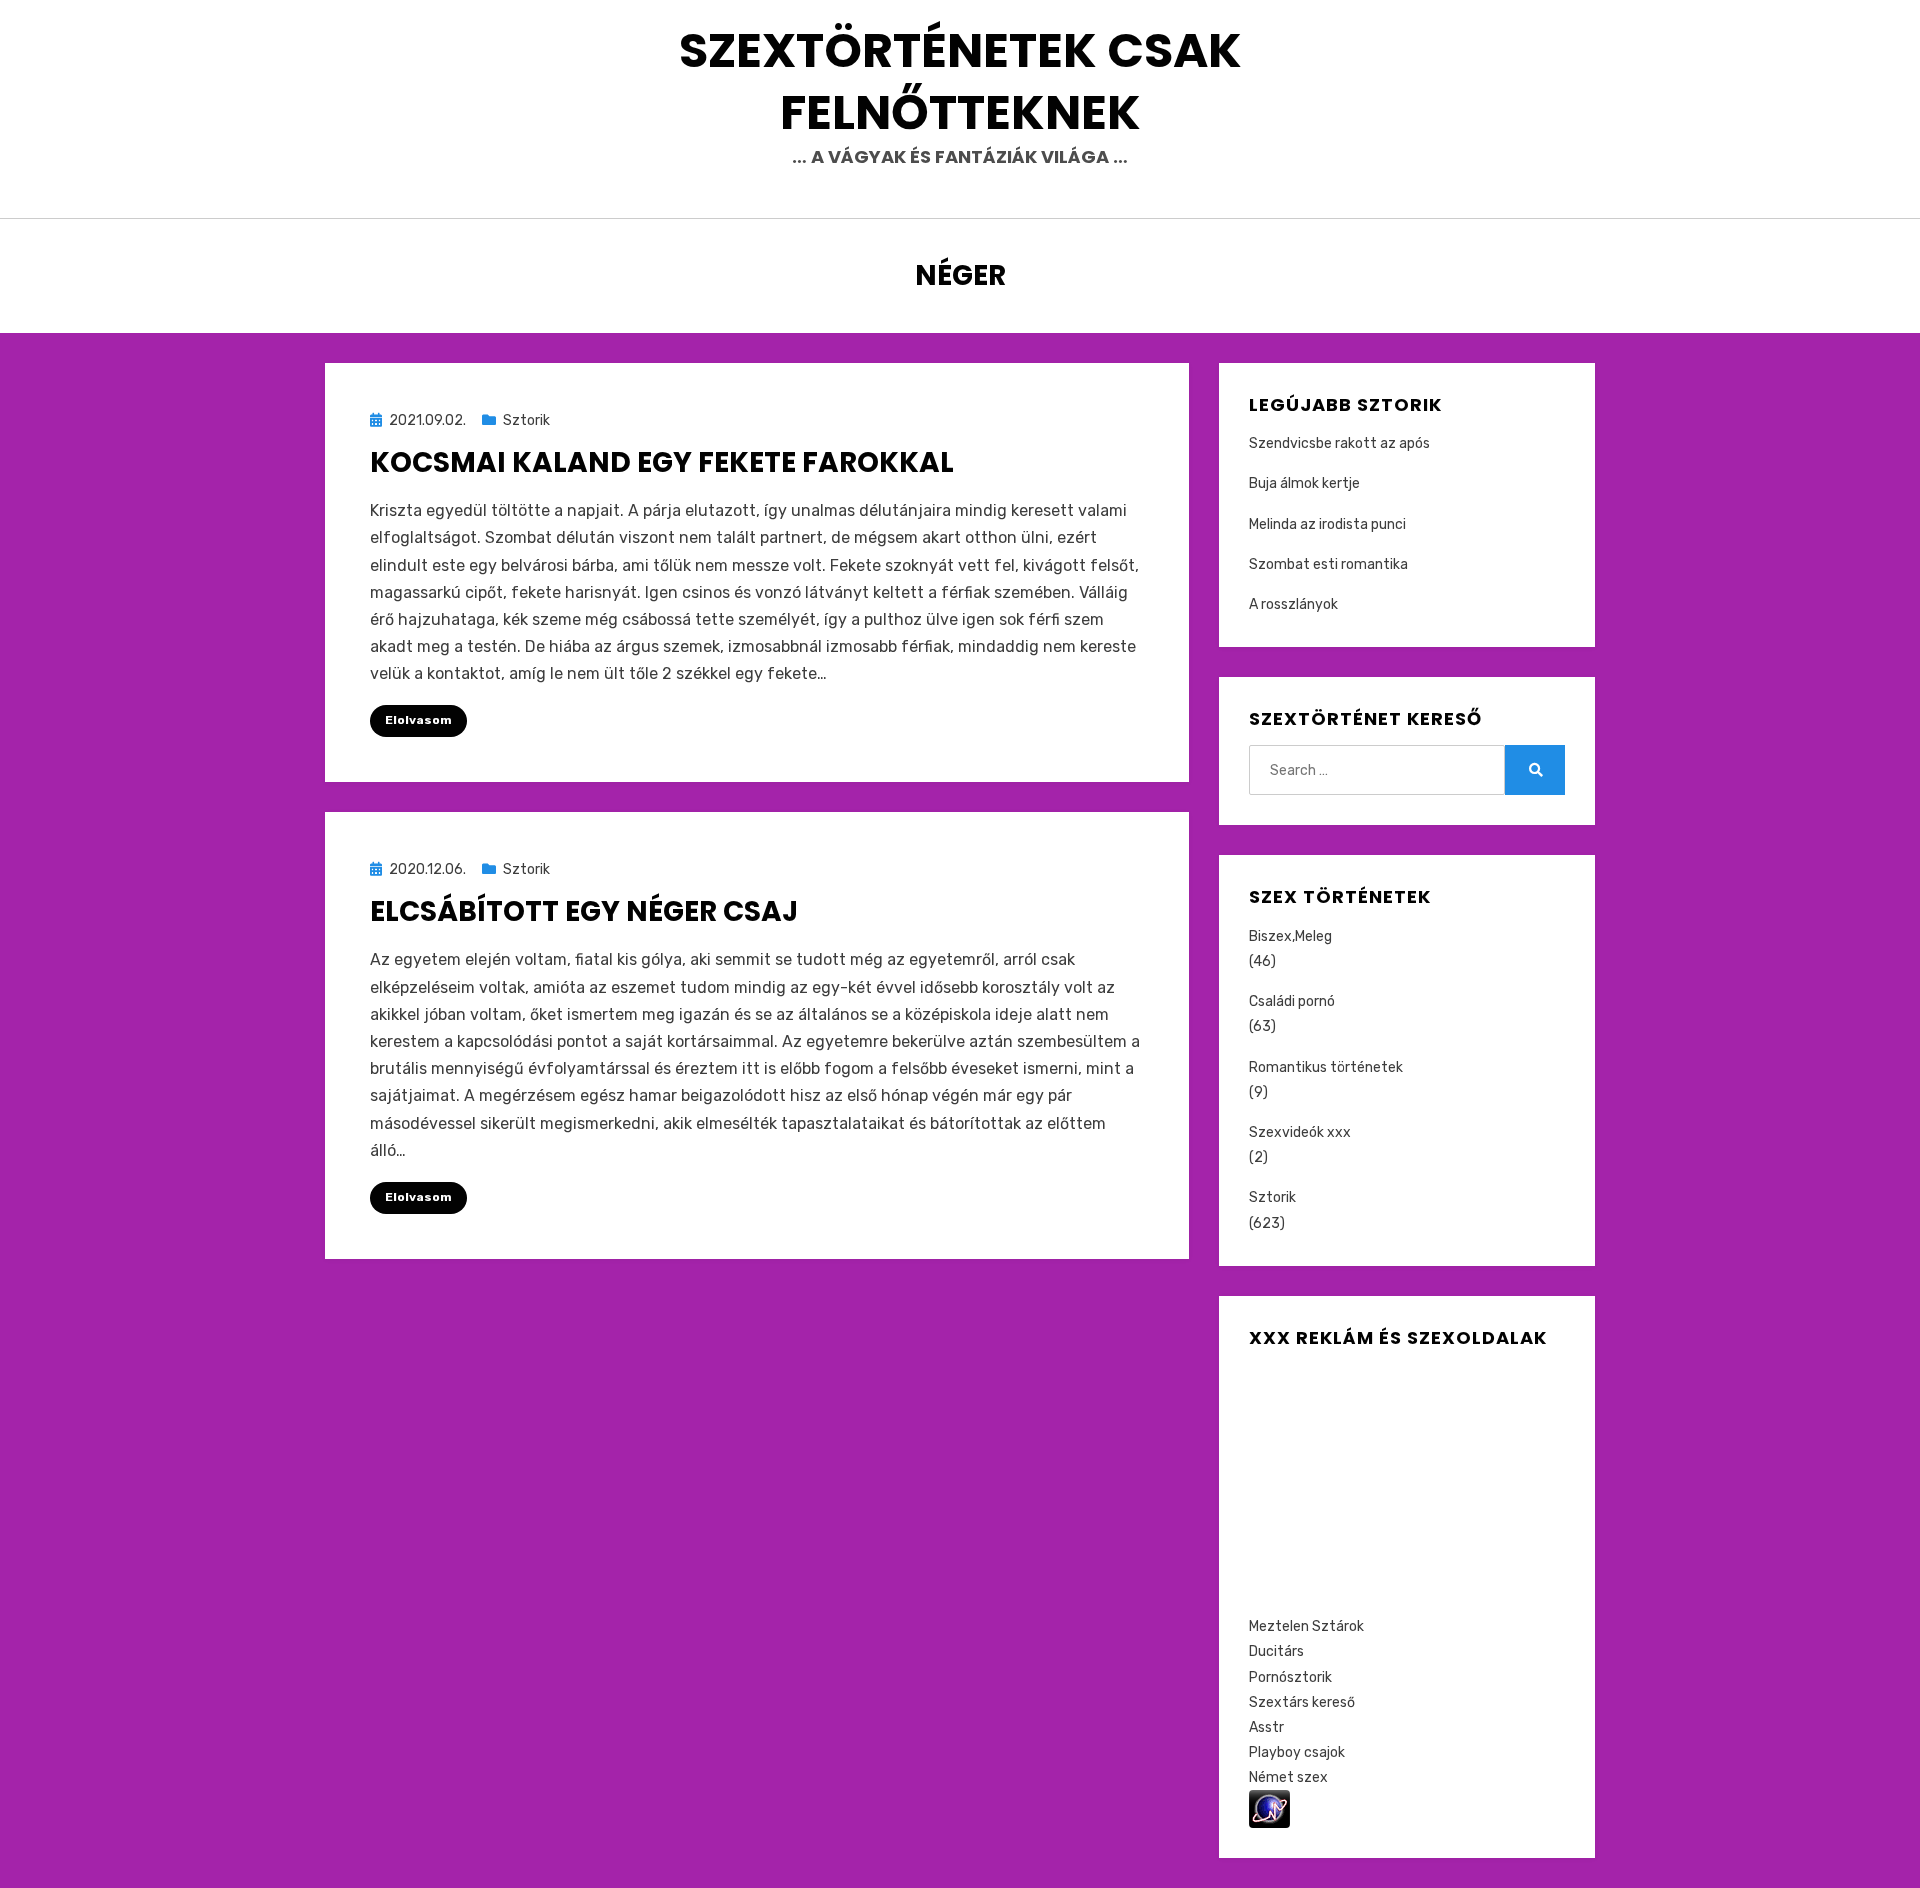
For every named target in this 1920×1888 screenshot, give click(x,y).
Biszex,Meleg (1290, 936)
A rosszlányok (1293, 604)
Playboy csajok (1297, 1752)
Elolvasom (418, 720)
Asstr (1266, 1727)
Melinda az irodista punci (1327, 524)
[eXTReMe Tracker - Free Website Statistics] (1269, 1808)
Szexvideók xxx (1300, 1132)
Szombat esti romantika (1328, 564)
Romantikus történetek (1326, 1067)
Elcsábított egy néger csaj (584, 911)
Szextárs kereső (1302, 1702)
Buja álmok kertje (1304, 483)
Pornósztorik (1290, 1677)
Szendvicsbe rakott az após (1339, 443)
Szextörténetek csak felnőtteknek (960, 81)
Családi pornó (1292, 1001)
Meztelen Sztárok (1306, 1626)
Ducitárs (1276, 1651)
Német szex (1288, 1777)
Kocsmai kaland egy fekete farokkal (662, 462)
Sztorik (526, 420)
